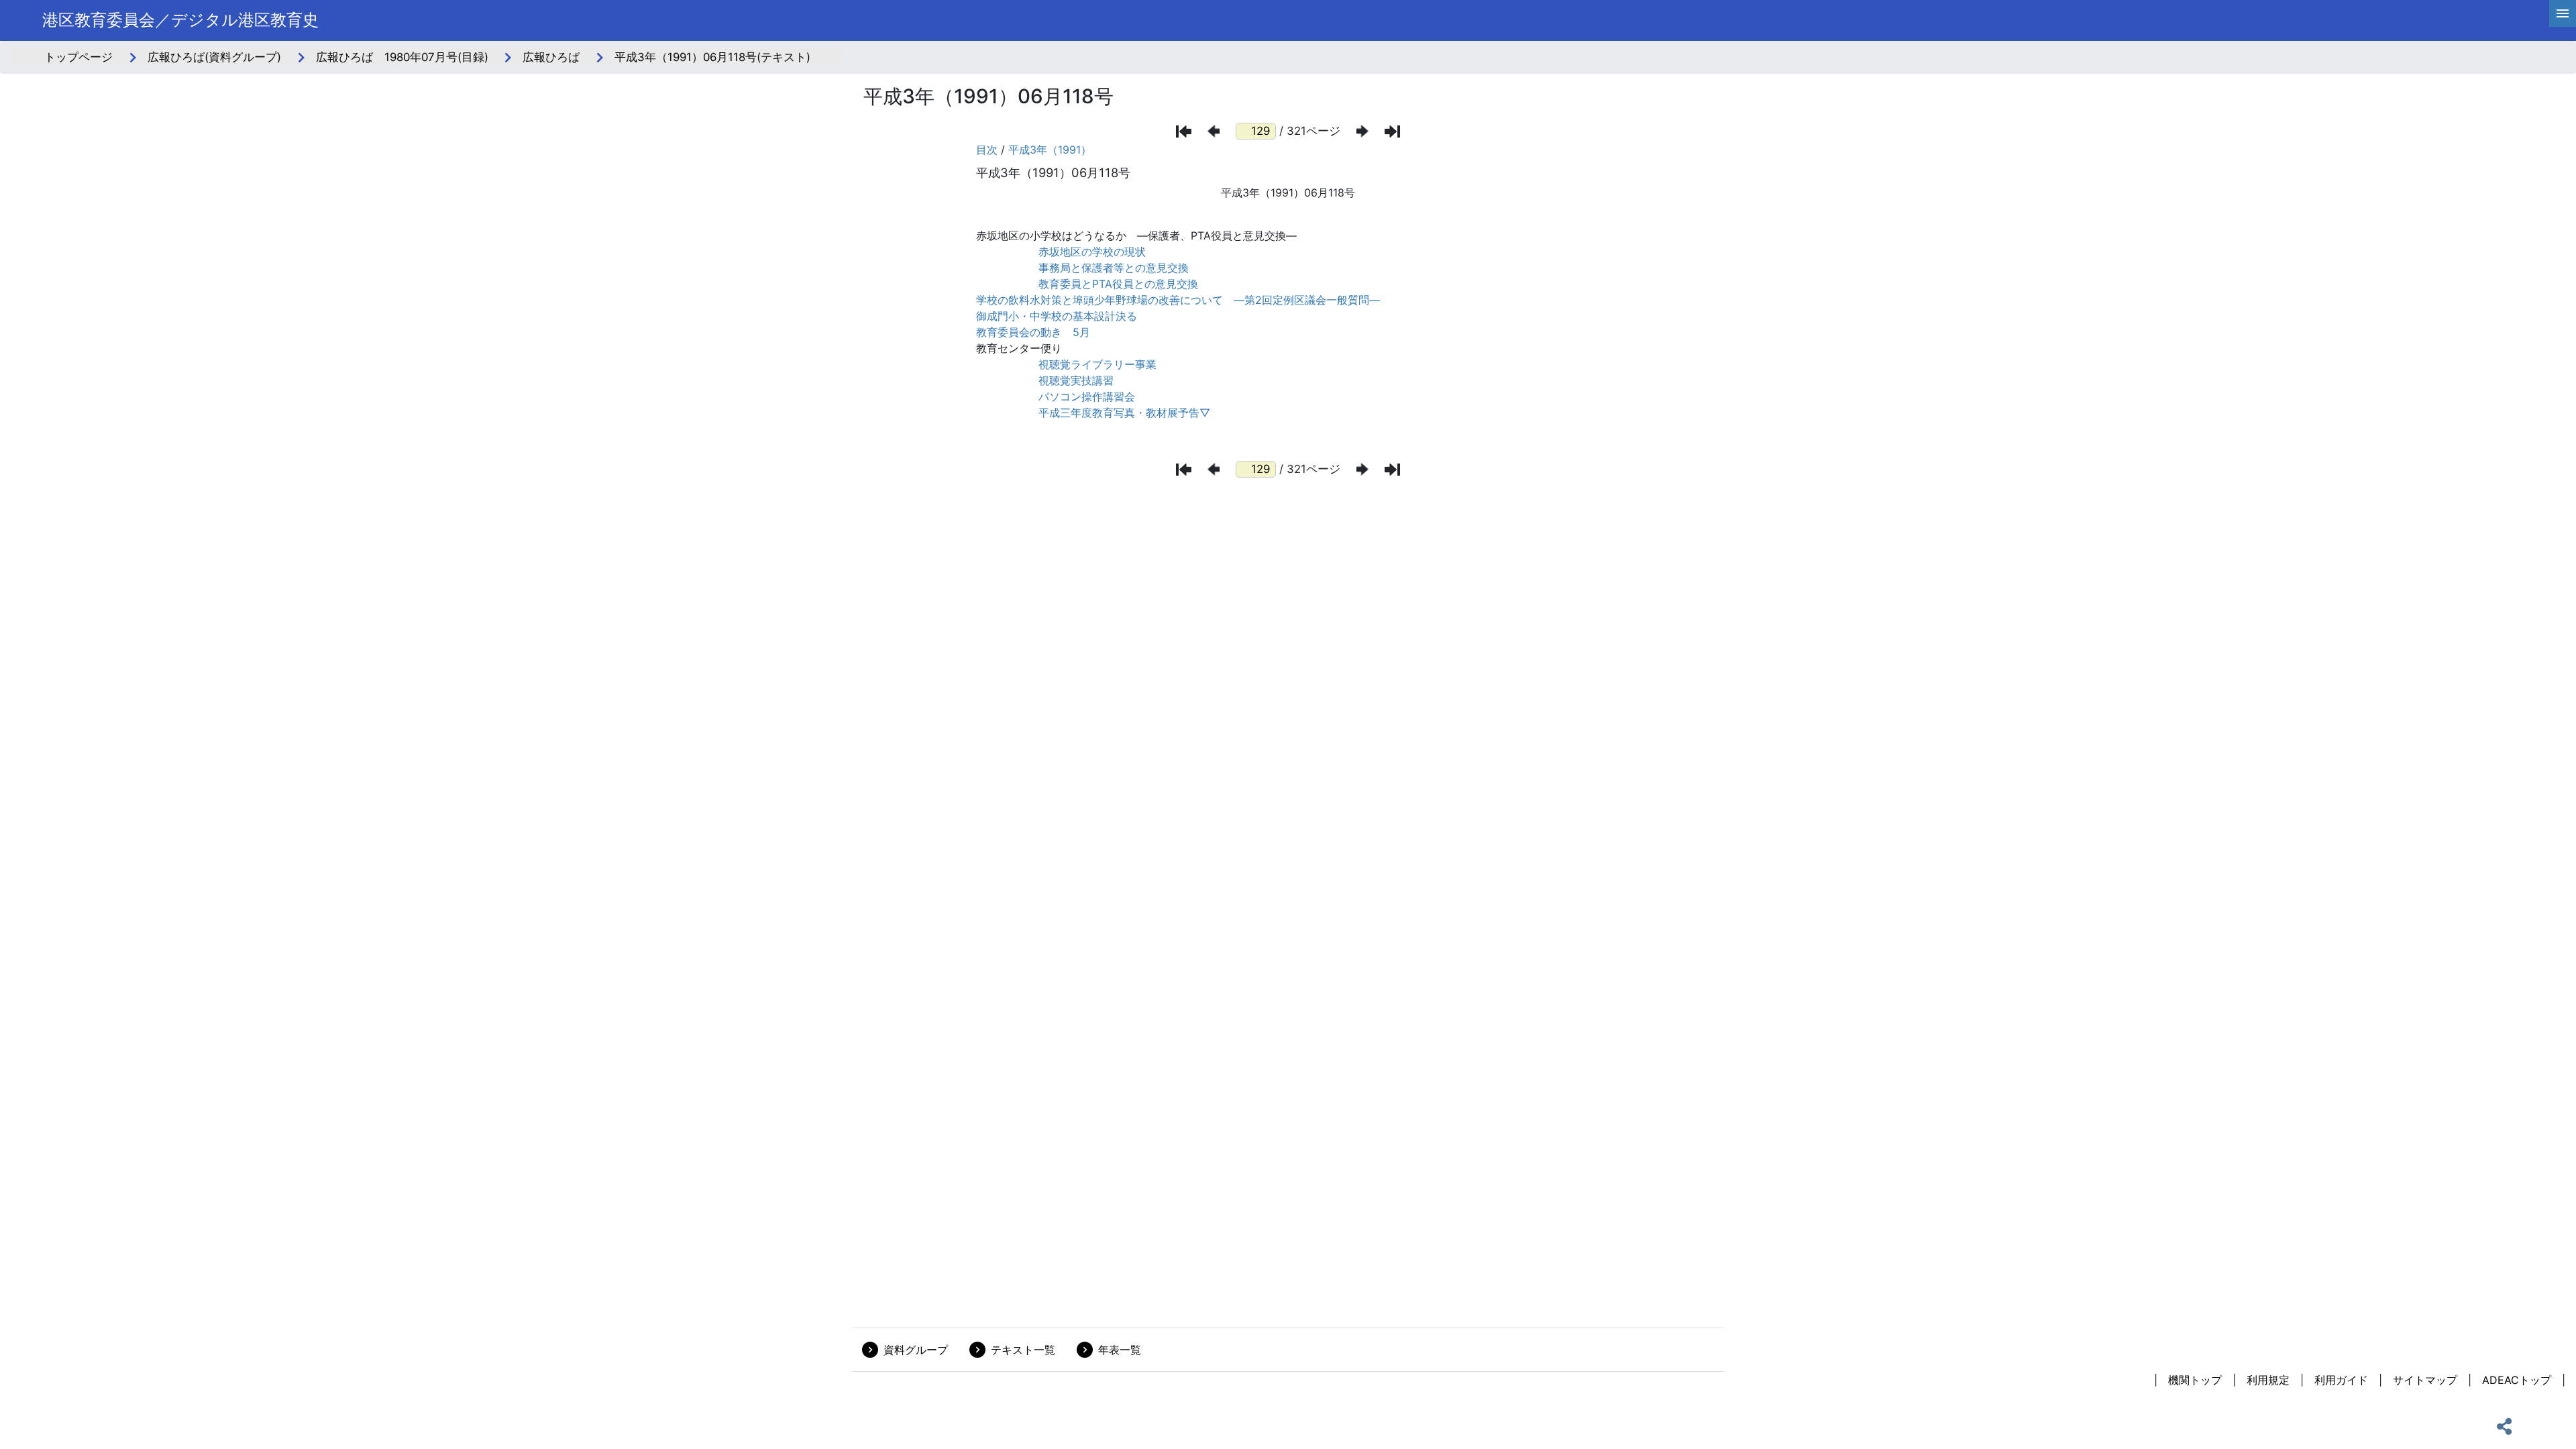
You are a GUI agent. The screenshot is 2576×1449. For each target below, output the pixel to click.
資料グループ (916, 1350)
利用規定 (2268, 1380)
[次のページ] (1362, 131)
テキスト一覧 (1023, 1350)
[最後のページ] (1392, 131)
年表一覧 (1120, 1350)
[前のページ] (1214, 131)
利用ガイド (2341, 1380)
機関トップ (2195, 1380)
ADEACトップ (2517, 1380)
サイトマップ (2425, 1380)
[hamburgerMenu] (2563, 13)
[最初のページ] (1184, 131)
